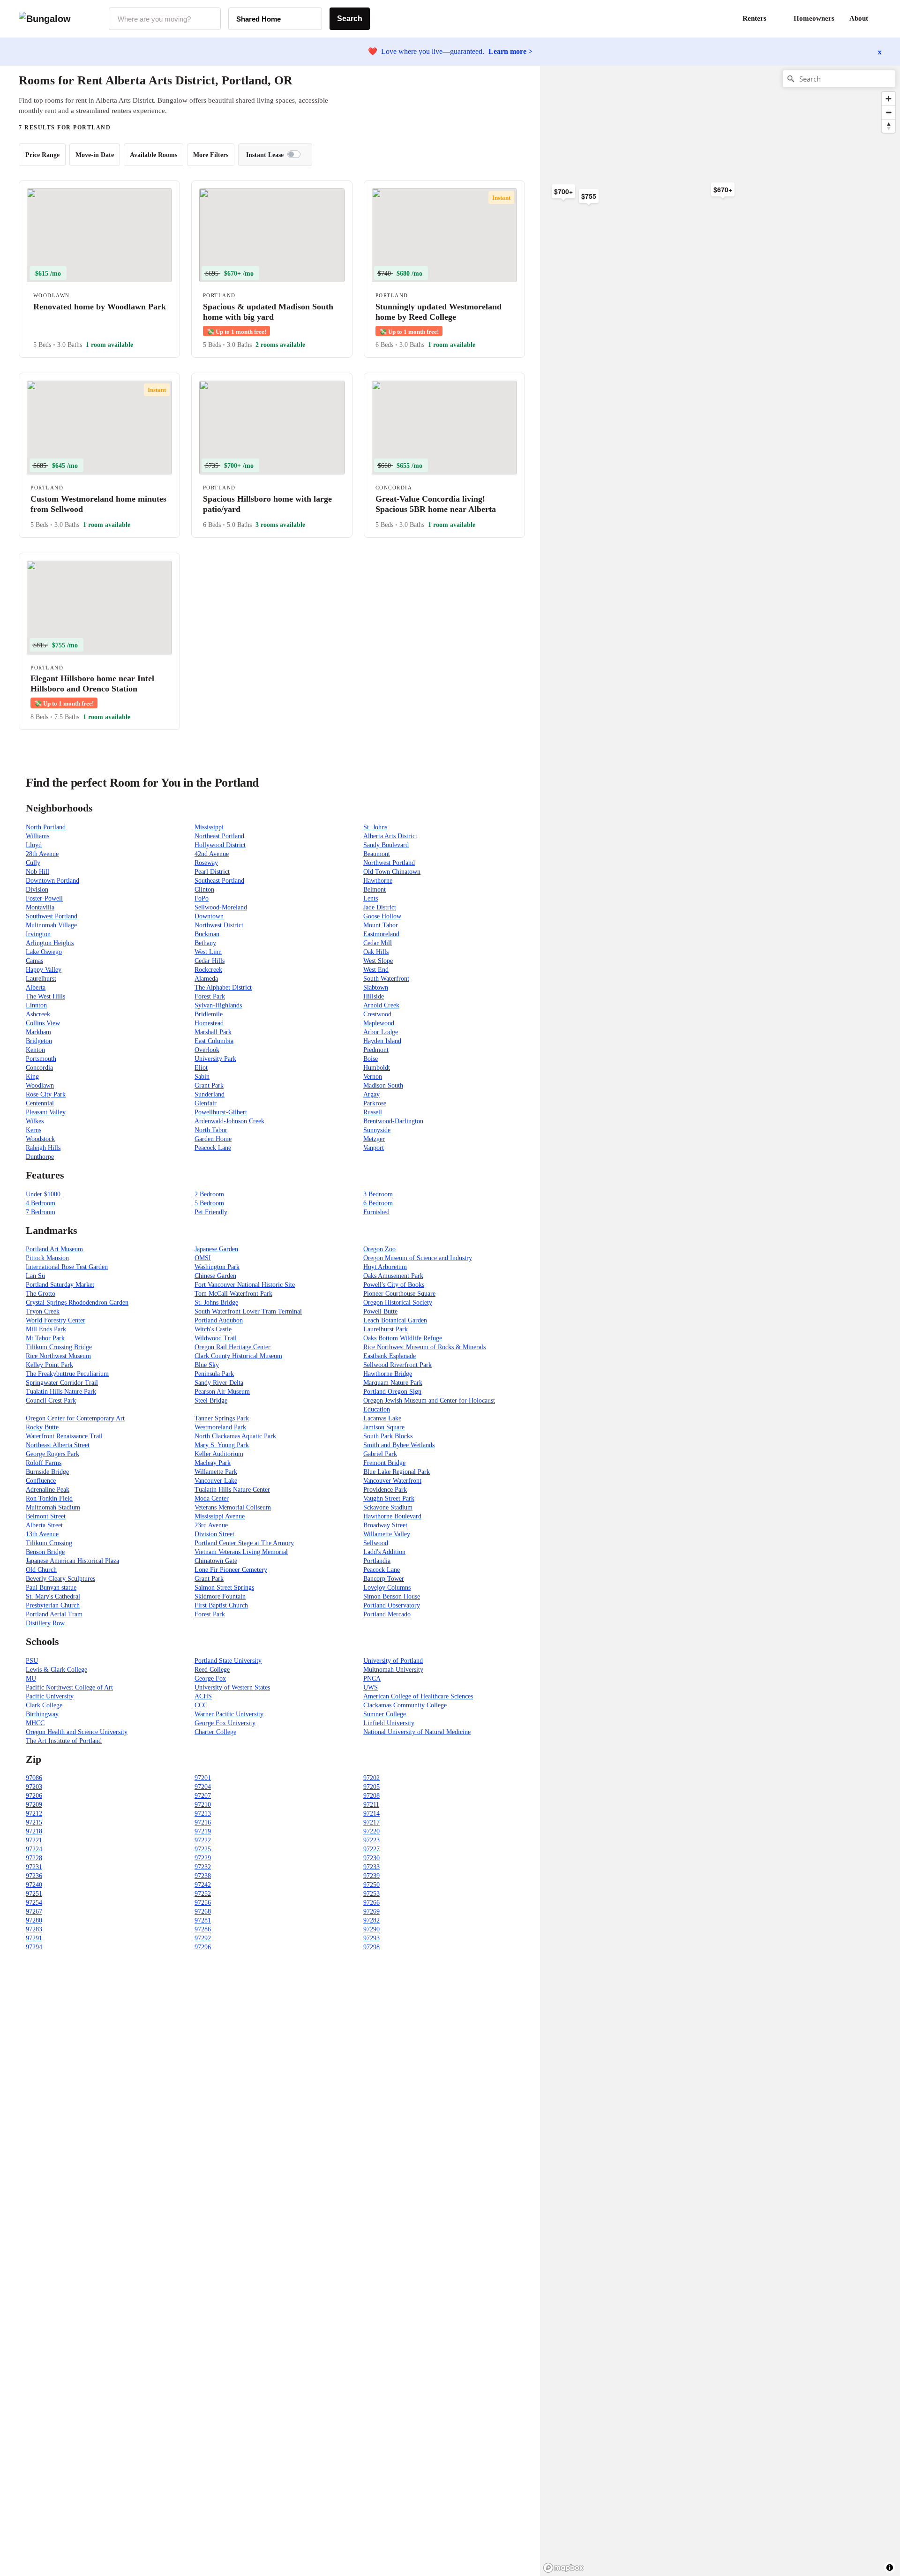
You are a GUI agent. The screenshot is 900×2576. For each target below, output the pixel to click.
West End (376, 970)
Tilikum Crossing (49, 1543)
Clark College (44, 1705)
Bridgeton (39, 1041)
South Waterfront (386, 979)
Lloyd (34, 845)
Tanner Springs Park (222, 1418)
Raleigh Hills (43, 1148)
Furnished (376, 1212)
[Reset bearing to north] (889, 126)
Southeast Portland (219, 881)
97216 (203, 1822)
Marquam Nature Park (393, 1383)
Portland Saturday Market (60, 1285)
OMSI (203, 1258)
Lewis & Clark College (56, 1670)
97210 (203, 1805)
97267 (34, 1911)
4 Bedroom (41, 1203)
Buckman (207, 934)
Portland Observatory (392, 1605)
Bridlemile (209, 1014)
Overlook (207, 1050)
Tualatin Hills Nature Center (232, 1490)
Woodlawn (40, 1085)
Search (350, 19)
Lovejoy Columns (387, 1588)
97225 (203, 1849)
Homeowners (814, 18)
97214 (371, 1814)
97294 (34, 1947)
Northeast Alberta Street (58, 1445)
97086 (34, 1778)
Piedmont (376, 1050)
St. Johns (375, 827)
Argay (371, 1094)
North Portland (46, 827)
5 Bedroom (209, 1203)
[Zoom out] (889, 112)
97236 (34, 1876)
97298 (371, 1947)
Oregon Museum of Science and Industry (418, 1258)
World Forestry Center (56, 1320)
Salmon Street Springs (224, 1588)
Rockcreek (208, 970)
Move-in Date (95, 155)
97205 (371, 1787)
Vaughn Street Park (389, 1498)
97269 (371, 1911)
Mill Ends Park (46, 1329)
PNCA (372, 1679)
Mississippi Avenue (220, 1516)
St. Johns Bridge (216, 1303)
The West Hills (45, 996)
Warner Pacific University (229, 1714)
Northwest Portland (389, 863)
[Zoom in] (889, 99)
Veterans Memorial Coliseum (233, 1507)
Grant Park (209, 1085)
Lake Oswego (44, 952)
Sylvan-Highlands (218, 1005)
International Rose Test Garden (67, 1267)
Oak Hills (376, 952)
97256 (203, 1903)
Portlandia (377, 1561)
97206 (34, 1796)
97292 (203, 1938)
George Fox (210, 1679)
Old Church (41, 1570)
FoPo (202, 898)
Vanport (374, 1148)
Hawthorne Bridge (388, 1374)
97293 (371, 1938)
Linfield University (389, 1723)
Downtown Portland (52, 881)
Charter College (215, 1732)
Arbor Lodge (381, 1032)
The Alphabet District (223, 988)
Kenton (35, 1050)
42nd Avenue (212, 854)
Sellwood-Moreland (221, 907)
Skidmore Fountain (220, 1596)
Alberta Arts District (390, 836)
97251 (34, 1894)
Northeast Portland (219, 836)
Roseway (206, 863)
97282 (371, 1920)
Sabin (202, 1077)
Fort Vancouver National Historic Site (245, 1285)
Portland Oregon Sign (392, 1392)
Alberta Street (44, 1525)
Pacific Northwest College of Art (69, 1687)
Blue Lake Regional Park (397, 1472)
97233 (371, 1867)
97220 (371, 1831)
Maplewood (379, 1023)
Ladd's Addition (384, 1552)
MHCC (35, 1723)
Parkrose (375, 1103)
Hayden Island (382, 1041)
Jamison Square (384, 1427)
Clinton (204, 890)
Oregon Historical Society (398, 1303)
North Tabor (211, 1130)
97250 (371, 1885)
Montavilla (40, 907)
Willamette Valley (387, 1534)
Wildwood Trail (216, 1338)
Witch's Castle (213, 1329)
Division (37, 890)
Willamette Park (216, 1472)
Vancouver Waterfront (392, 1481)
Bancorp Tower (384, 1579)
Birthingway (42, 1714)
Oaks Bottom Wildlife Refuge (403, 1338)
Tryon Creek (43, 1311)
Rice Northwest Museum (58, 1356)
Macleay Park (213, 1463)
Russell (373, 1112)
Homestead (209, 1023)
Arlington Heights (50, 943)
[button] (881, 19)
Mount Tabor (381, 925)
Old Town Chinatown (392, 872)
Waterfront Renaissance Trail (64, 1436)
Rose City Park (46, 1094)
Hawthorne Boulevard (392, 1516)
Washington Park (217, 1267)
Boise (371, 1059)
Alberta (36, 988)
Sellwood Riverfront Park (397, 1365)
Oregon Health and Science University (77, 1732)
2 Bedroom (209, 1194)
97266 (371, 1903)
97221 (34, 1840)
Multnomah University (393, 1670)
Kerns (34, 1130)
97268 (203, 1911)
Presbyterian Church (53, 1605)
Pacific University (50, 1696)
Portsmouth (41, 1059)
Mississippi (209, 827)
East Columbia (214, 1041)
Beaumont (377, 854)
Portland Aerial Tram (54, 1614)
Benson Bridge (45, 1552)
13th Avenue (42, 1534)
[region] (643, 215)
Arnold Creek (381, 1005)
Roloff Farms (44, 1463)
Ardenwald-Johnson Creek (229, 1121)
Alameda (206, 979)
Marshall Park (213, 1032)
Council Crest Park (51, 1401)
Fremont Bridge (384, 1463)
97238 (203, 1876)
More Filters (211, 155)
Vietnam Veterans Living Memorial (241, 1552)
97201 (203, 1778)
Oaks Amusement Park (393, 1276)
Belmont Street (46, 1516)
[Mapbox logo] (563, 2568)
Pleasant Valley (46, 1112)
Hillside (374, 996)
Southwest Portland (52, 916)
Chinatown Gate (216, 1561)
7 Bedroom (41, 1212)
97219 (203, 1831)
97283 (34, 1929)
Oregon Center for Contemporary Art (75, 1418)
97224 (34, 1849)
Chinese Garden (215, 1276)
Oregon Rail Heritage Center (232, 1347)
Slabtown (376, 988)
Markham (38, 1032)
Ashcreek (38, 1014)
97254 (34, 1903)
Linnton (36, 1005)
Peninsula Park (214, 1374)
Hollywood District (220, 845)
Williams (37, 836)
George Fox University (225, 1723)
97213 (203, 1814)
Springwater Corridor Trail (62, 1383)
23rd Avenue (211, 1525)
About (859, 18)
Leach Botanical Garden (395, 1320)
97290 (371, 1929)
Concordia (39, 1068)
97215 (34, 1822)
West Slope (378, 961)
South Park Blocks (388, 1436)
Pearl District (212, 872)
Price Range (42, 155)
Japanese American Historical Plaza (72, 1561)
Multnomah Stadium (53, 1507)
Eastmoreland (381, 934)
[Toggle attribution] (890, 2568)
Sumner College (385, 1714)
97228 (34, 1858)
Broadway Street (385, 1525)
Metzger (374, 1139)
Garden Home (213, 1139)
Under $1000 (43, 1194)
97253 (371, 1894)
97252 (203, 1894)
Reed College (212, 1670)
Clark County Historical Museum (238, 1356)
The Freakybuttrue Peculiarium (67, 1374)
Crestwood (377, 1014)
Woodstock (40, 1139)
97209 (34, 1805)
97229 (203, 1858)
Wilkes (35, 1121)
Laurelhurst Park (386, 1329)
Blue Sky (207, 1365)
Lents (371, 898)
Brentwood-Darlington (393, 1121)
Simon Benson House (392, 1596)
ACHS (203, 1696)
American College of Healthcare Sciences (418, 1696)
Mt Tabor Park (45, 1338)
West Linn (208, 952)
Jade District (380, 907)
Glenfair (206, 1103)
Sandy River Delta (219, 1383)
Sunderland (210, 1094)
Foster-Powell (44, 898)
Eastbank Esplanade (390, 1356)
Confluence (41, 1481)
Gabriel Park (380, 1454)
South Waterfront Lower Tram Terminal (248, 1311)
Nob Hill (37, 872)
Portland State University (228, 1661)
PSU (32, 1661)
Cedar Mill (378, 943)
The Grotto (41, 1294)
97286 (203, 1929)
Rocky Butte (42, 1427)
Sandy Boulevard (386, 845)
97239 (371, 1876)
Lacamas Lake (382, 1418)
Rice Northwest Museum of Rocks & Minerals (424, 1347)
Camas (34, 961)
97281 (203, 1920)
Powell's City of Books (394, 1285)
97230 (371, 1858)
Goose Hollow (382, 916)
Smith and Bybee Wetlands (399, 1445)
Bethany (205, 943)
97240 (34, 1885)
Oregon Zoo (379, 1249)
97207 (203, 1796)
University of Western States (232, 1687)
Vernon (373, 1077)
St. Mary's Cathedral (53, 1596)
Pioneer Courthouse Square (399, 1294)
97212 (34, 1814)
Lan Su (35, 1276)
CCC (201, 1705)
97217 (371, 1822)
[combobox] (165, 19)
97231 (34, 1867)
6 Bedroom (378, 1203)
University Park (215, 1059)
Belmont (375, 890)
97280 (34, 1920)
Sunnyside (377, 1130)
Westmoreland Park (220, 1427)
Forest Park (210, 996)
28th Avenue (42, 854)
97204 (203, 1787)
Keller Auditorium (219, 1454)
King (32, 1077)
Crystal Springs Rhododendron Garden (77, 1303)
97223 (371, 1840)
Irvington (38, 934)
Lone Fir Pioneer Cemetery (231, 1570)
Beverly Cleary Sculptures (60, 1579)
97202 (371, 1778)
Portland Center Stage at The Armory (244, 1543)
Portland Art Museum (54, 1249)
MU (31, 1679)
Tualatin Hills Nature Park (61, 1392)
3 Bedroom (378, 1194)
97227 (371, 1849)
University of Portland (393, 1661)
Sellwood (376, 1543)
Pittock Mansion (47, 1258)
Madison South (383, 1085)
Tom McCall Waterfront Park (233, 1294)
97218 (34, 1831)
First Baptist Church (221, 1605)
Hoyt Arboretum (385, 1267)
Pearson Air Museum (222, 1392)
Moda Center (212, 1498)
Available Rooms (154, 155)
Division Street (214, 1534)
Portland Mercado (387, 1614)
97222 (203, 1840)
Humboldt (377, 1068)
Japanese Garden (216, 1249)
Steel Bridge (211, 1401)
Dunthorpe (40, 1157)
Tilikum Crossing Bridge (59, 1347)
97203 (34, 1787)
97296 (203, 1947)
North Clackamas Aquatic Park (235, 1436)
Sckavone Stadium (388, 1507)
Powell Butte (380, 1311)
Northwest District (219, 925)
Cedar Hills (210, 961)
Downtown (209, 916)
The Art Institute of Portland (64, 1741)
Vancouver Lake (216, 1481)
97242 (203, 1885)
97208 (371, 1796)
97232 (203, 1867)
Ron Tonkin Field (49, 1498)
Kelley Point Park (49, 1365)
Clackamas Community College (405, 1705)
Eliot (201, 1068)
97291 (34, 1938)
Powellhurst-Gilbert (221, 1112)
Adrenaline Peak (48, 1490)
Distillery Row (45, 1623)
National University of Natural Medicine (417, 1732)
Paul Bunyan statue (51, 1588)
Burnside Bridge (47, 1472)
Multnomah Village (51, 925)
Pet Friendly (211, 1212)
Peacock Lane (213, 1148)
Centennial (40, 1103)
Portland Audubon (219, 1320)
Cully (33, 863)
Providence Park (385, 1490)
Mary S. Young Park (222, 1445)
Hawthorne (378, 881)
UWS (371, 1687)
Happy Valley (44, 970)
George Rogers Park (52, 1454)
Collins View (43, 1023)
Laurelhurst (41, 979)
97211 (371, 1805)
